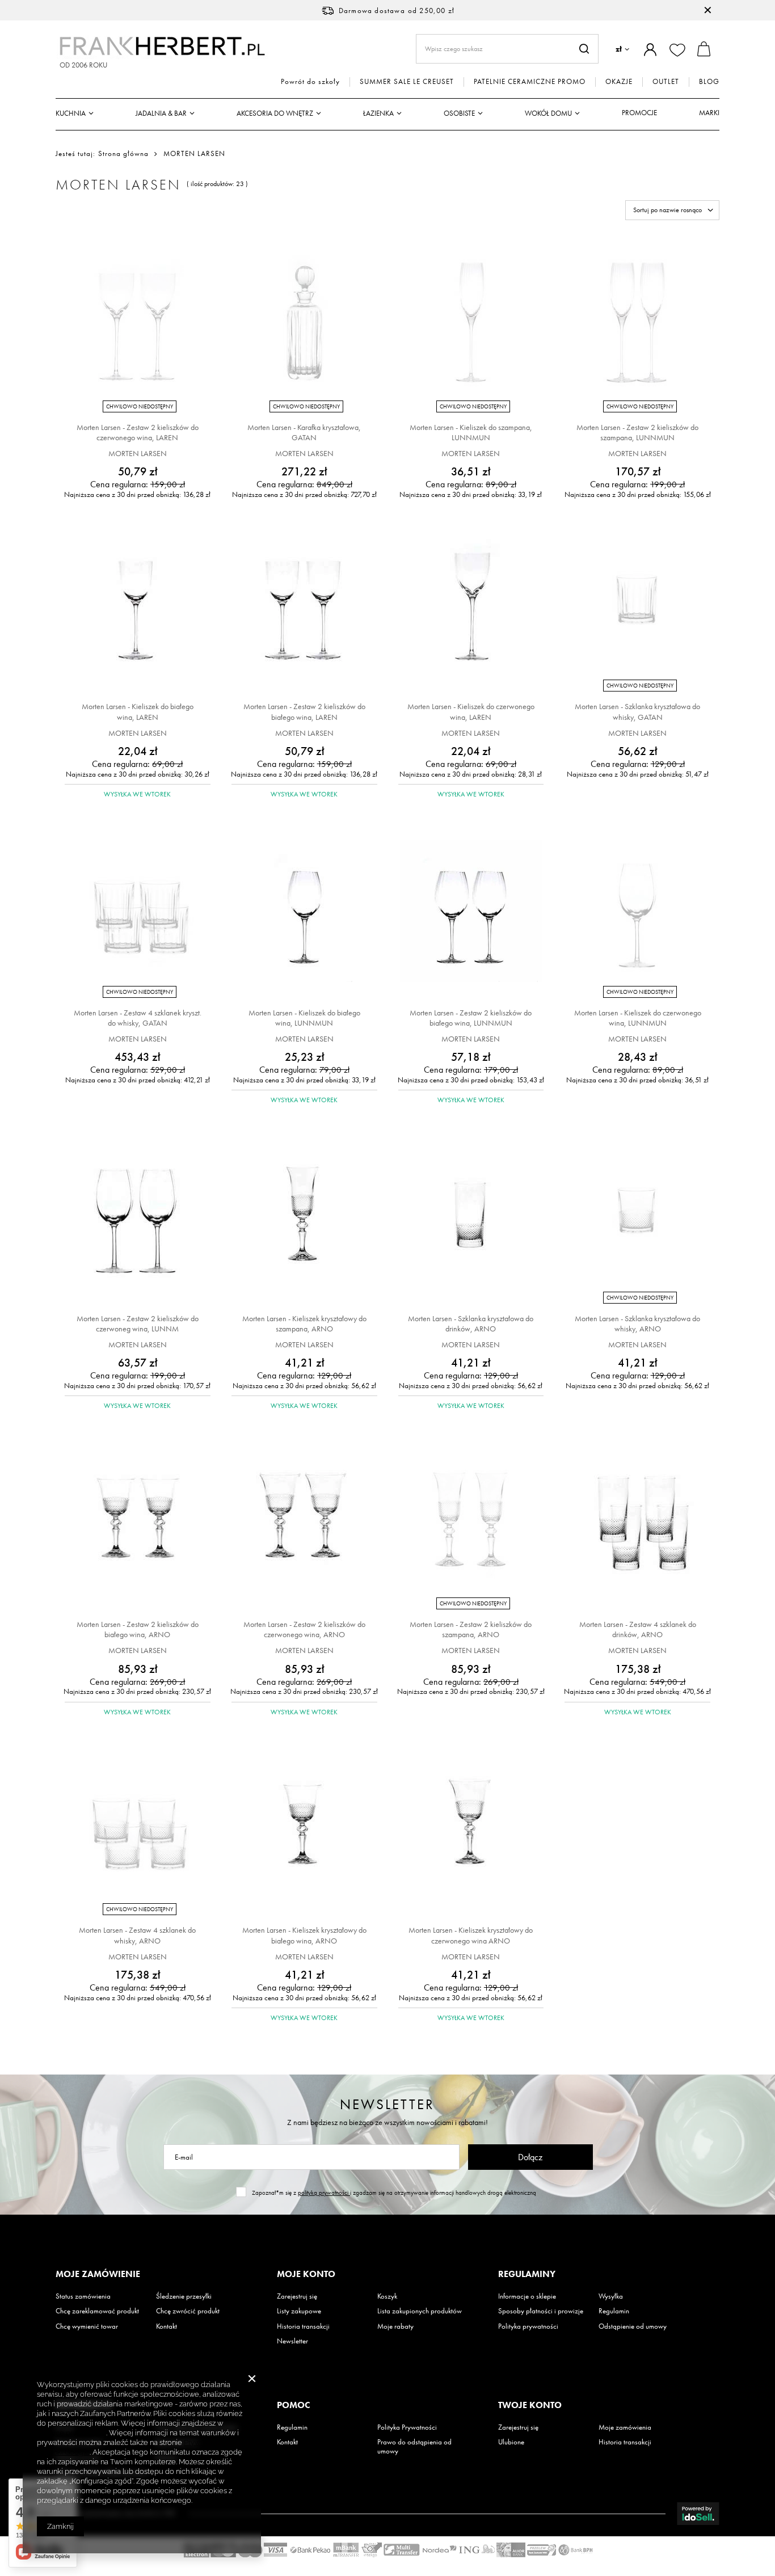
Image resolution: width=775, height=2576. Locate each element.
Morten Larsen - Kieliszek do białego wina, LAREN (138, 711)
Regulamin (614, 2311)
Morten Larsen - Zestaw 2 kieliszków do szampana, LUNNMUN (637, 432)
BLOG (709, 82)
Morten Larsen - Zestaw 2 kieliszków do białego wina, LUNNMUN (471, 1018)
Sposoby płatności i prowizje (541, 2311)
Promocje (639, 113)
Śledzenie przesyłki (184, 2296)
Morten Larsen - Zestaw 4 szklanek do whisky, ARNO (137, 1935)
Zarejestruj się (297, 2296)
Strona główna (123, 153)
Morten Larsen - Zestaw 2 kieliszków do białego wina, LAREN (304, 711)
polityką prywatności (324, 2193)
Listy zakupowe (299, 2311)
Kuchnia (71, 113)
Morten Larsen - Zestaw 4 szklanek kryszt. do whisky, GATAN (138, 1018)
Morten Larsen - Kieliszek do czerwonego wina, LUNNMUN (638, 1018)
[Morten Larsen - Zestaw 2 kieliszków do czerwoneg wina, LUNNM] (138, 1218)
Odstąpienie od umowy (633, 2326)
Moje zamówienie (98, 2274)
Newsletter (387, 2104)
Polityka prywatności (528, 2326)
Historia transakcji (303, 2326)
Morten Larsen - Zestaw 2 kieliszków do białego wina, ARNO (138, 1629)
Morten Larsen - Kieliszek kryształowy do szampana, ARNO (304, 1323)
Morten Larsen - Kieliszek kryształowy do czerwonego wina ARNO (471, 1935)
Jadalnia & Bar (161, 113)
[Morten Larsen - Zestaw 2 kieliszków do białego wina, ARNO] (138, 1524)
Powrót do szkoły (310, 82)
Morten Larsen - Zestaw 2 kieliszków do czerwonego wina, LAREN (138, 432)
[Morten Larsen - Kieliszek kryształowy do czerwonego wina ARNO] (471, 1830)
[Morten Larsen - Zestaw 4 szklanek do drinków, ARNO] (637, 1524)
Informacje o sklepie (527, 2296)
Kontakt (167, 2326)
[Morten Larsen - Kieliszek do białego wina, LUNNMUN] (304, 912)
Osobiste (459, 113)
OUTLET (666, 82)
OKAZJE (619, 82)
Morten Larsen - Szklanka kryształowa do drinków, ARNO (471, 1323)
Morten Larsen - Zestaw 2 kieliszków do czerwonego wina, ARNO (304, 1629)
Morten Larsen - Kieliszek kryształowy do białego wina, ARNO (304, 1935)
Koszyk (387, 2296)
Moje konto (306, 2274)
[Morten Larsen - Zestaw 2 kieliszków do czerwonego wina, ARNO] (304, 1524)
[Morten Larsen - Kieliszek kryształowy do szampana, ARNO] (304, 1218)
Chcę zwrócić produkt (188, 2311)
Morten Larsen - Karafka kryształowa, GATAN (304, 432)
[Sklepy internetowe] (698, 2514)
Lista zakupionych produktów (420, 2311)
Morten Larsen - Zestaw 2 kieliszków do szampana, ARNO (471, 1629)
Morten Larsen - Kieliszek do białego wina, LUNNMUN (304, 1018)
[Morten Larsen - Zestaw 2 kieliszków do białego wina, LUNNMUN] (471, 912)
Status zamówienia (83, 2296)
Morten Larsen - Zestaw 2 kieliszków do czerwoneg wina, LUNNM (138, 1323)
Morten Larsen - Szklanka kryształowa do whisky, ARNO (637, 1323)
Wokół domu (548, 113)
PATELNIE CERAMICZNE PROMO (530, 82)
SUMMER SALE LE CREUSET (407, 82)
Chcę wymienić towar (87, 2326)
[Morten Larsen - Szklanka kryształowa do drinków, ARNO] (471, 1218)
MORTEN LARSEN (138, 453)
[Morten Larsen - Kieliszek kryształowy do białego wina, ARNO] (304, 1830)
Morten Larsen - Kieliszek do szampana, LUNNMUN (471, 432)
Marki (709, 113)
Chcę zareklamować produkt (97, 2311)
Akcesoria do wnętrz (275, 113)
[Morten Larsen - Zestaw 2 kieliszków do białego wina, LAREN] (304, 606)
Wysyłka (611, 2296)
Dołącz (530, 2157)
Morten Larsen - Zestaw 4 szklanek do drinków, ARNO (638, 1629)
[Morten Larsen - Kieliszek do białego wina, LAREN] (138, 606)
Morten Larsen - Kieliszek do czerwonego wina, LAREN (471, 711)
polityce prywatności (71, 2433)
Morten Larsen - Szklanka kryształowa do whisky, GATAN (637, 711)
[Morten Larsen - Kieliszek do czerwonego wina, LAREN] (471, 606)
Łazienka (378, 113)
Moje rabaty (395, 2326)
